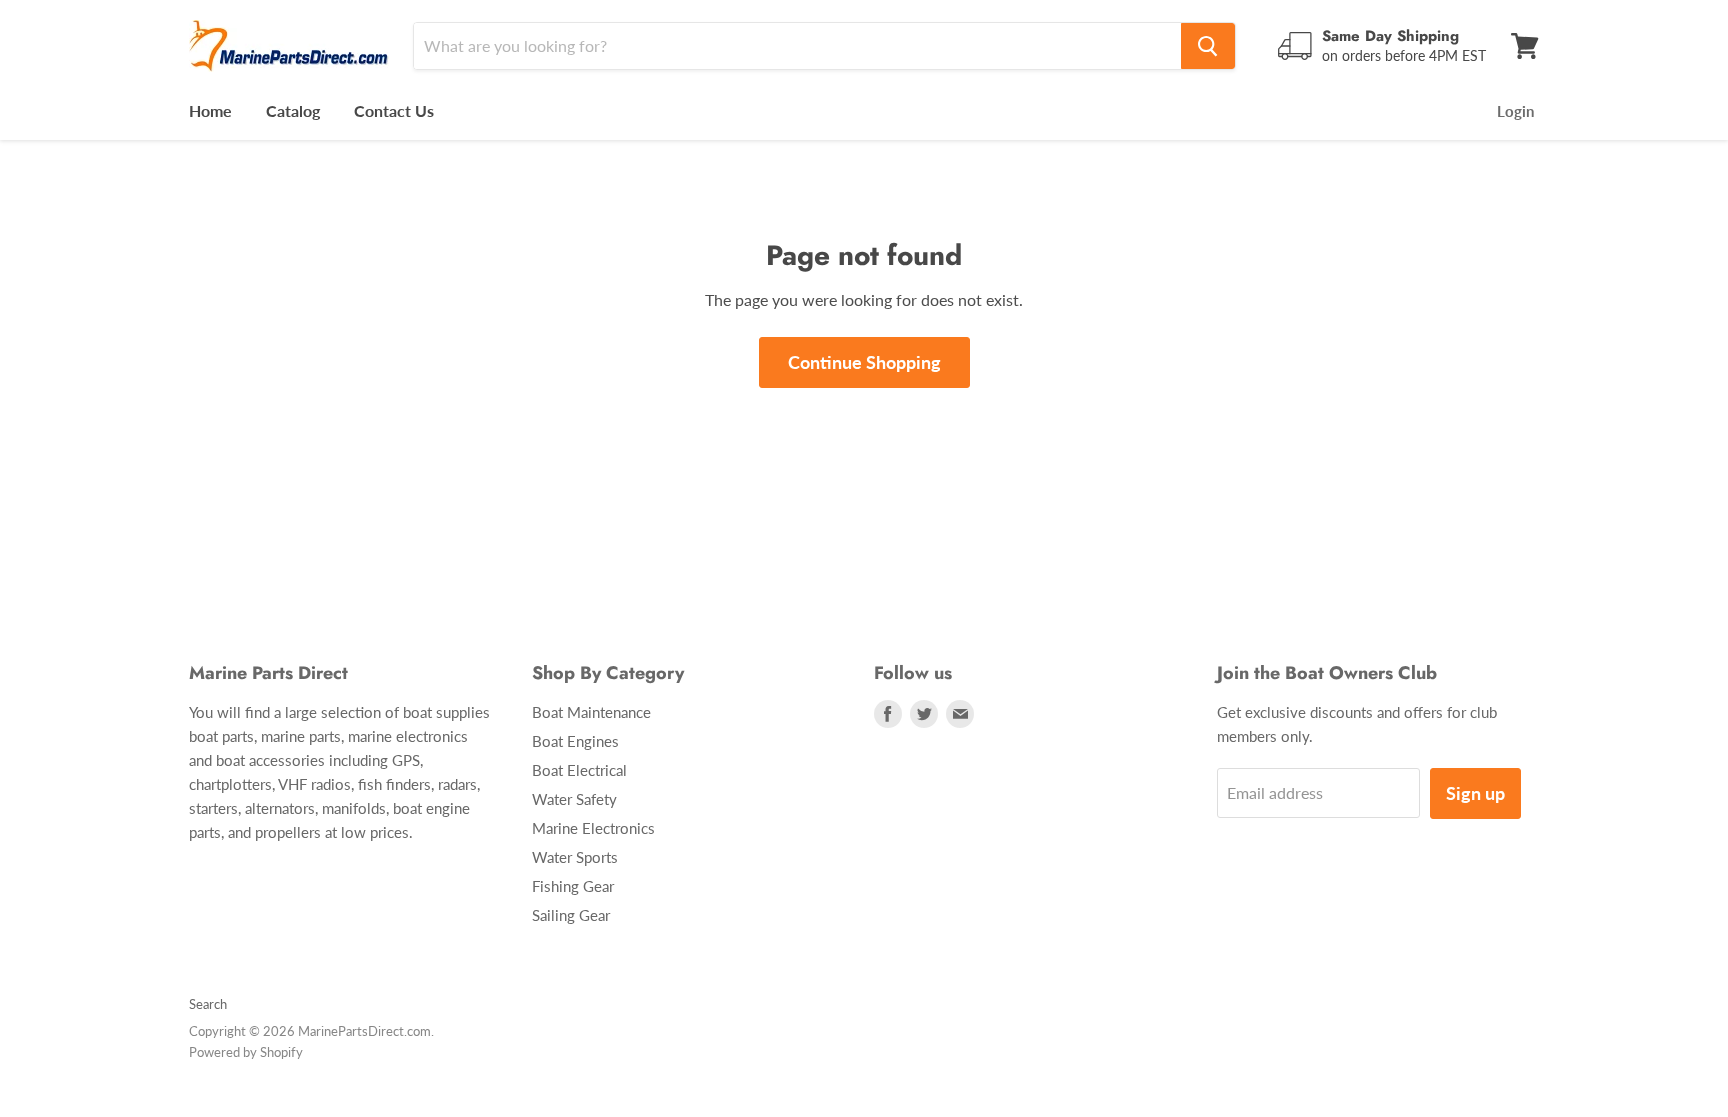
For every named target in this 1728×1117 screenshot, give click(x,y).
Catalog (293, 110)
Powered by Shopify (246, 1052)
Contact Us (394, 110)
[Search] (1208, 46)
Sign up (1475, 793)
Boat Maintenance (591, 712)
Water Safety (574, 799)
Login (1515, 111)
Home (210, 110)
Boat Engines (575, 741)
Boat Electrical (579, 770)
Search (208, 1004)
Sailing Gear (571, 915)
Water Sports (575, 857)
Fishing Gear (573, 886)
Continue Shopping (864, 362)
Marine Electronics (593, 828)
